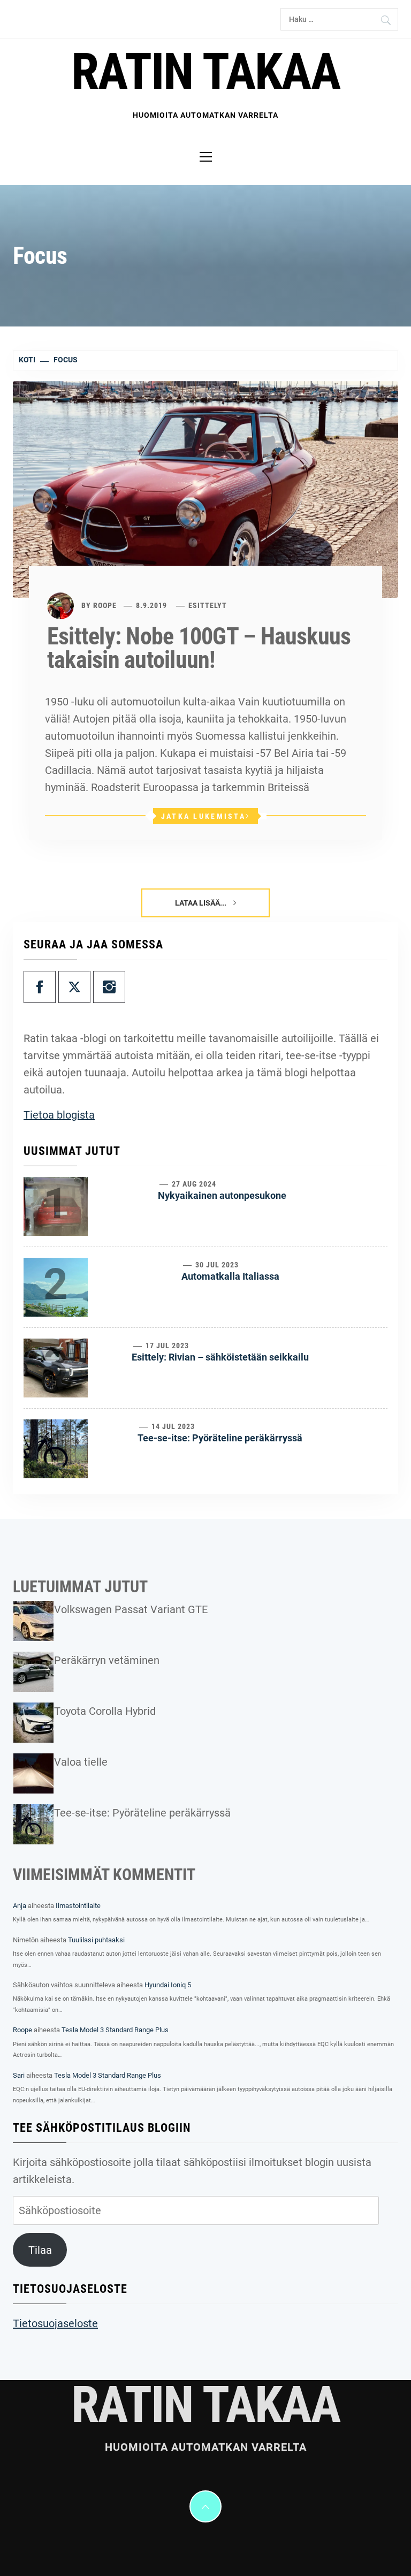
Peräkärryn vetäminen (107, 1660)
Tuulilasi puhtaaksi (96, 1940)
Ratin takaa (205, 72)
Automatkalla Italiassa (230, 1276)
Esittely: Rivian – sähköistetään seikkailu (220, 1357)
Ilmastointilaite (78, 1906)
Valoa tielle (81, 1762)
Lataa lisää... (201, 903)
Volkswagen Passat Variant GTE (131, 1609)
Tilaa (40, 2250)
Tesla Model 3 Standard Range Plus (115, 2030)
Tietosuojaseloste (55, 2323)
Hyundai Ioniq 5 (168, 1985)
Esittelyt (208, 605)
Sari (19, 2075)
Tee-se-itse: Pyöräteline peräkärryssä (220, 1438)
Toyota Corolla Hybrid (105, 1711)
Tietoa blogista (59, 1115)
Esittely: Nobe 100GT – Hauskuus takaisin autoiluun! (199, 648)
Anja (20, 1906)
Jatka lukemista (203, 816)
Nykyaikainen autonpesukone (222, 1195)
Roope (105, 605)
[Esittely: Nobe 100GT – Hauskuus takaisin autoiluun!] (205, 489)
